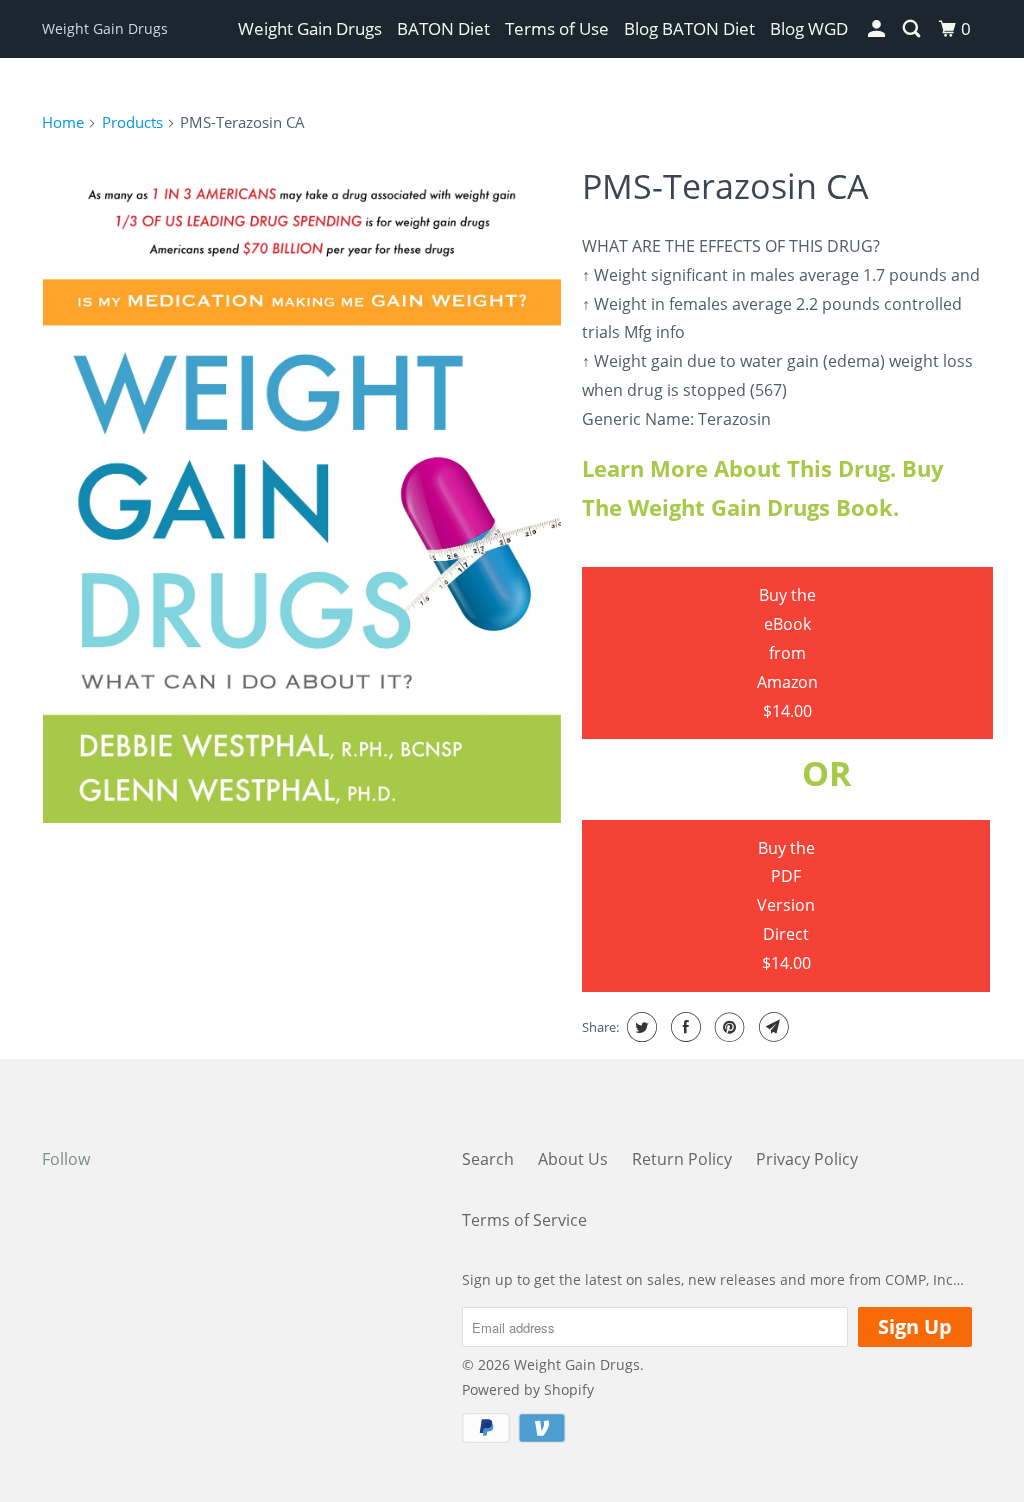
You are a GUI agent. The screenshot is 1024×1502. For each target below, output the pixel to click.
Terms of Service (524, 1220)
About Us (573, 1159)
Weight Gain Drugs (105, 28)
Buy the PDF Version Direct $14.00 (786, 905)
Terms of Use (557, 28)
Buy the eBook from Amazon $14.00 (787, 652)
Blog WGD (809, 28)
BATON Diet (443, 28)
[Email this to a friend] (771, 1027)
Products (132, 122)
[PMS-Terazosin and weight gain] (302, 488)
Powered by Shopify (528, 1389)
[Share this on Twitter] (639, 1027)
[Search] (913, 29)
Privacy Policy (807, 1159)
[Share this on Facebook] (683, 1027)
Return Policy (682, 1159)
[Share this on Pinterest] (727, 1027)
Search (488, 1159)
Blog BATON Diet (689, 28)
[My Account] (878, 29)
